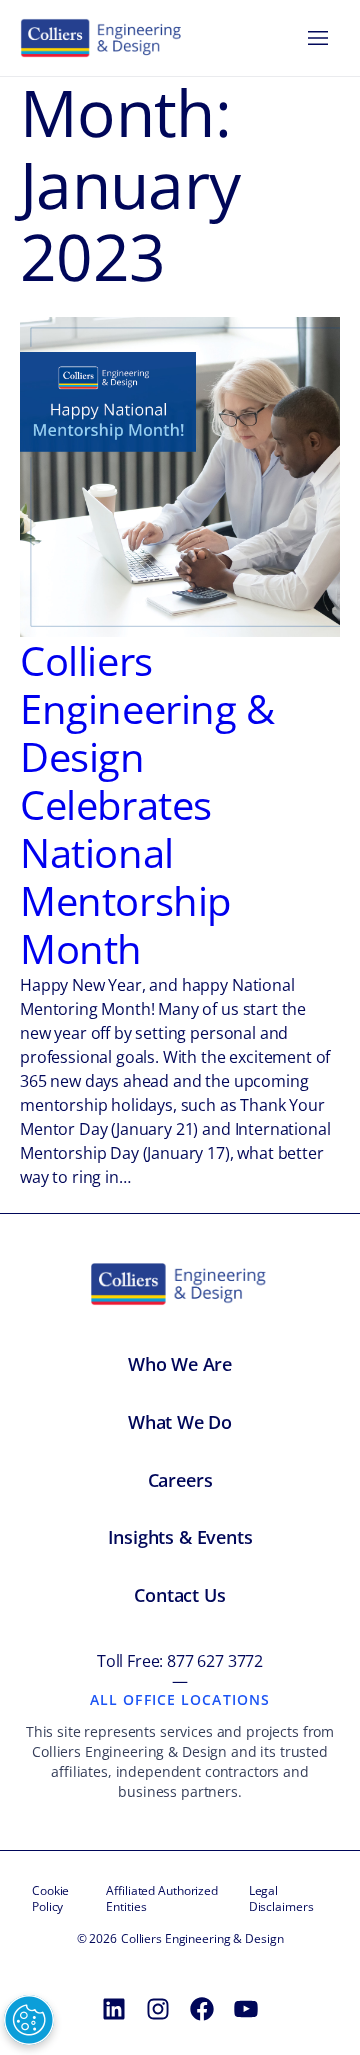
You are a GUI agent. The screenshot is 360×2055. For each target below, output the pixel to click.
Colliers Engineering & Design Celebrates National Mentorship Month (147, 805)
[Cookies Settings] (29, 2020)
